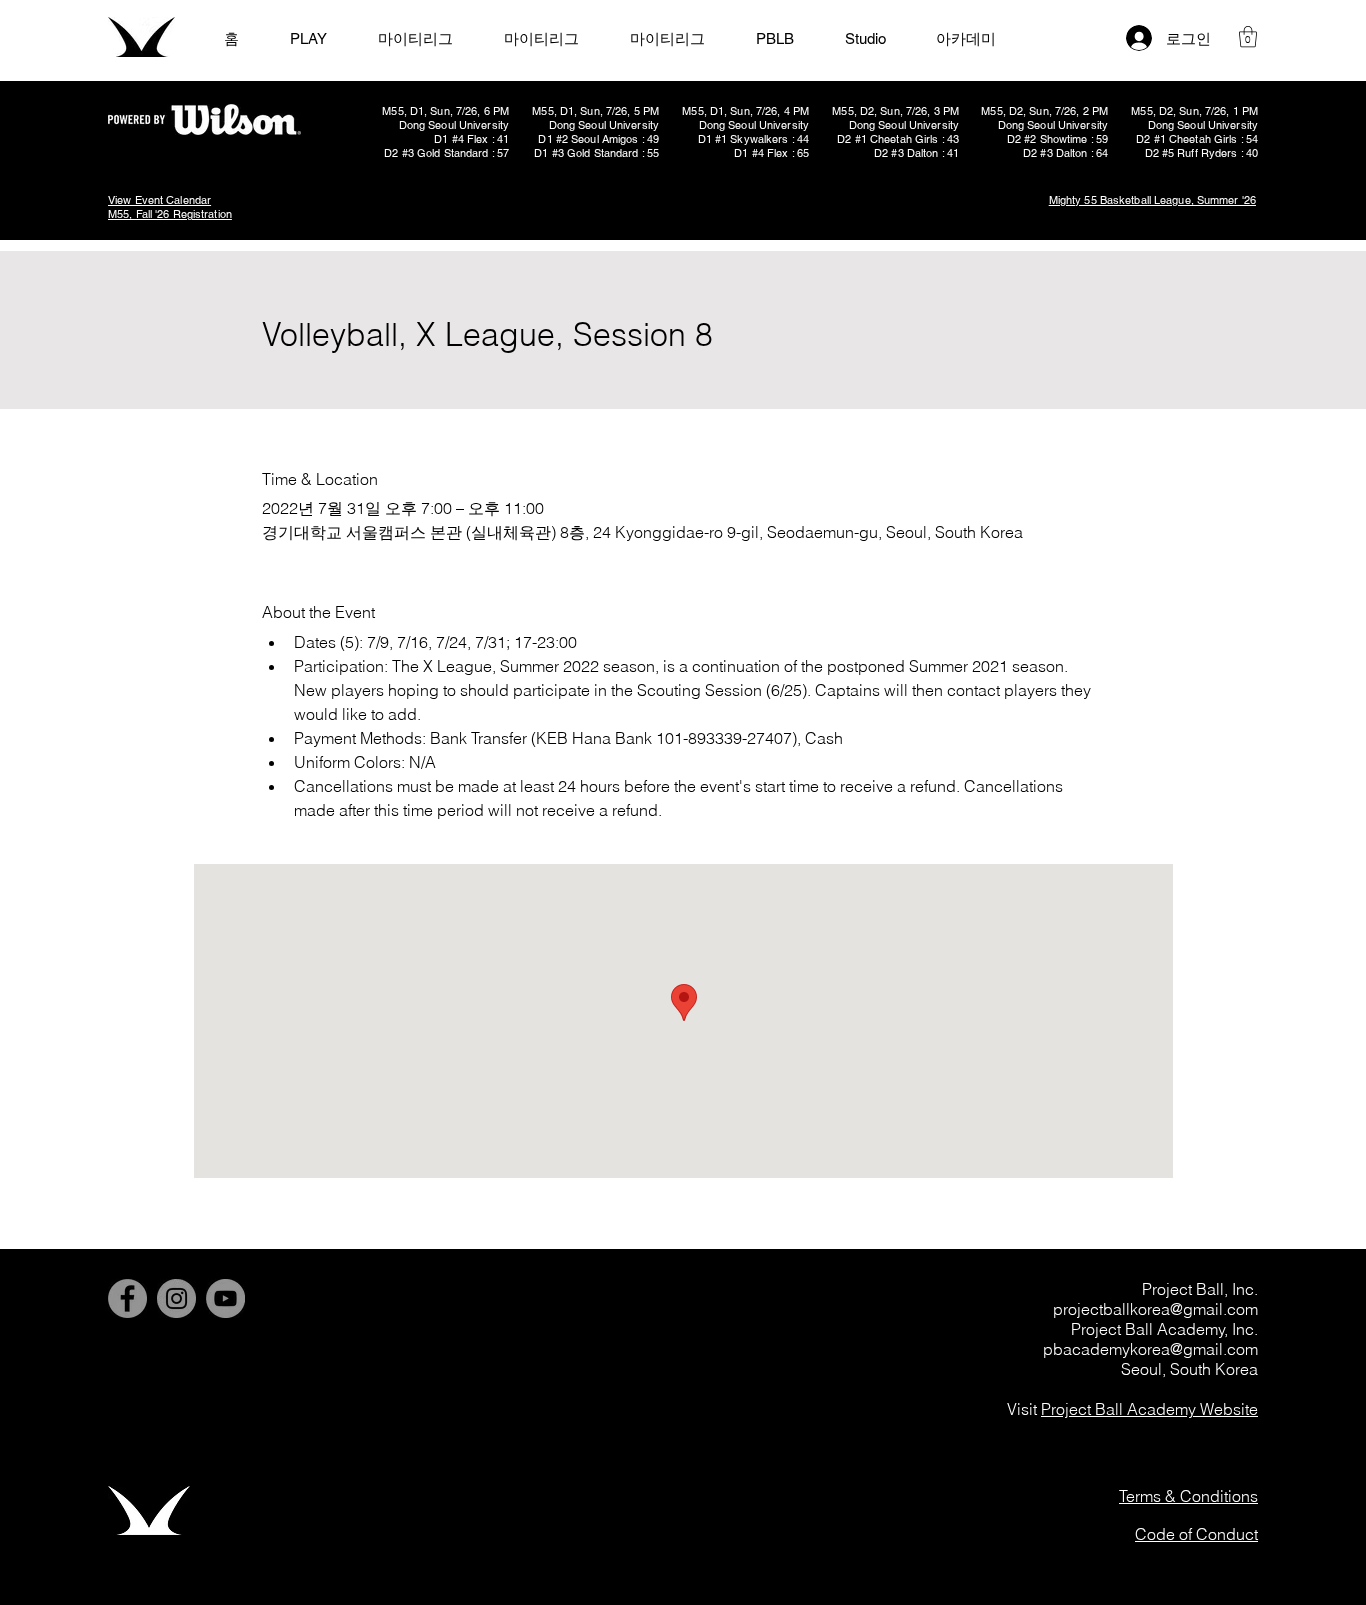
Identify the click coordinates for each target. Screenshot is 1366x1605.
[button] (1248, 36)
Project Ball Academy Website (1149, 1409)
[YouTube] (225, 1298)
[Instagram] (176, 1298)
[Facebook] (127, 1298)
